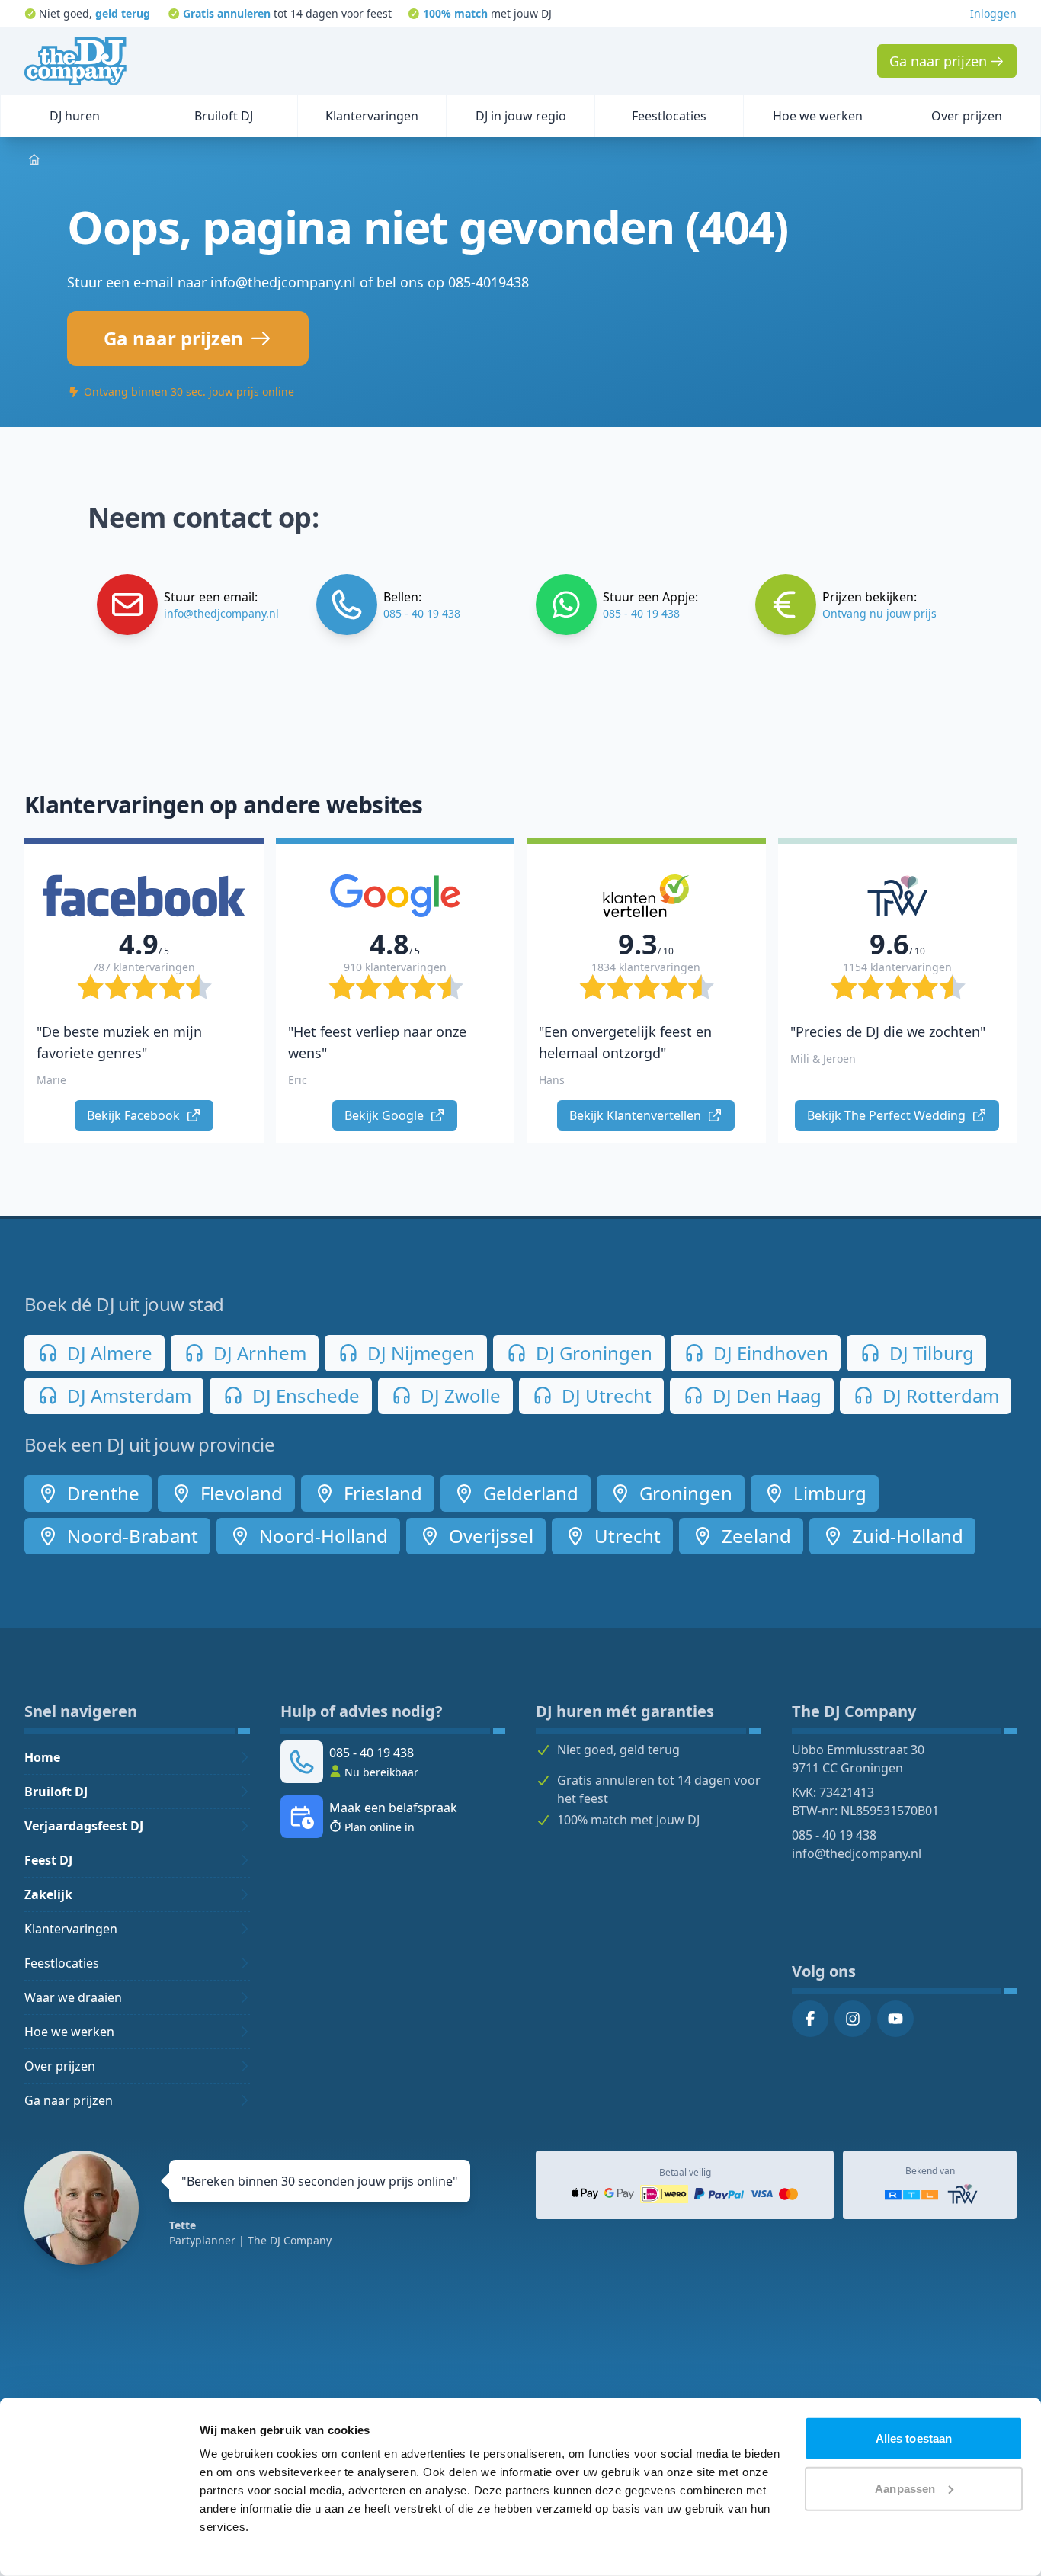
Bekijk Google (386, 1115)
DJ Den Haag (765, 1395)
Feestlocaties (62, 1963)
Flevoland (239, 1493)
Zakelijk (48, 1894)
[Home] (75, 61)
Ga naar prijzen (69, 2100)
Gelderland (529, 1493)
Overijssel (489, 1536)
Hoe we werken (69, 2032)
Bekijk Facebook (135, 1115)
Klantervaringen (71, 1929)
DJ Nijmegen (419, 1353)
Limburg (828, 1493)
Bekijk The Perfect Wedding (888, 1115)
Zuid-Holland (905, 1536)
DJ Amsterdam (127, 1395)
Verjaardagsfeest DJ (84, 1826)
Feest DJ (48, 1860)
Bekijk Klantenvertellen (637, 1115)
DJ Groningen (592, 1353)
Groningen (684, 1493)
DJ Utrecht (604, 1395)
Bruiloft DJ (56, 1792)
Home (42, 1757)
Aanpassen (905, 2488)
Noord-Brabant (130, 1536)
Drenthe (101, 1493)
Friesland (381, 1493)
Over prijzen (60, 2066)
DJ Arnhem (258, 1353)
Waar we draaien (73, 1997)
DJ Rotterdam (939, 1395)
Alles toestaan (914, 2438)
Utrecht (625, 1536)
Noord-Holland (321, 1536)
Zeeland (754, 1536)
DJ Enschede (304, 1395)
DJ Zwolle (458, 1395)
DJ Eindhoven (769, 1353)
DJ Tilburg (929, 1353)
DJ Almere (107, 1353)
